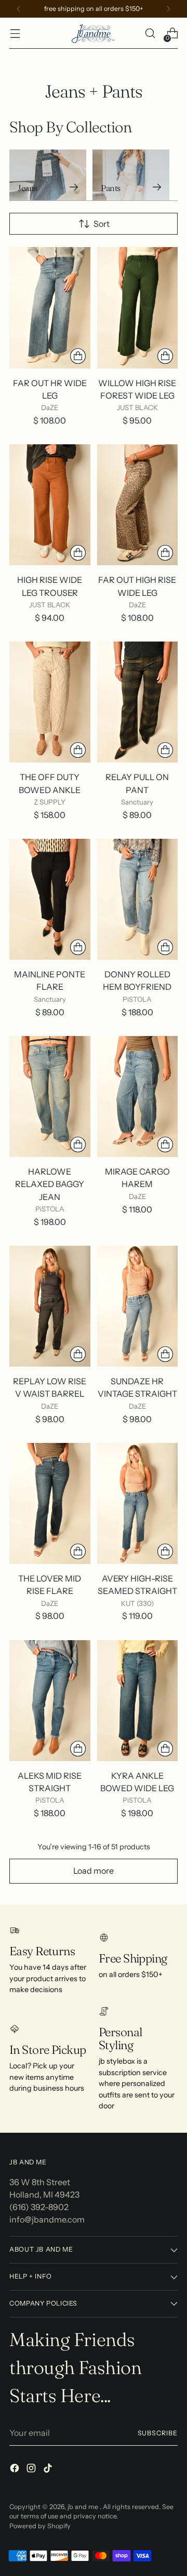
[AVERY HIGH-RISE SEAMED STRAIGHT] (138, 1503)
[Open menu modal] (15, 33)
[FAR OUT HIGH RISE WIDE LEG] (138, 505)
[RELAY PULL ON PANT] (138, 702)
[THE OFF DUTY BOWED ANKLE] (50, 702)
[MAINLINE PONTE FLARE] (50, 899)
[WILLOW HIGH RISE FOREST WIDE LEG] (138, 308)
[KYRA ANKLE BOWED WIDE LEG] (138, 1701)
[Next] (168, 9)
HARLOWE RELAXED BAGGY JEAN (50, 1184)
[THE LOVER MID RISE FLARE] (50, 1503)
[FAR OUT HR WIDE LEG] (50, 308)
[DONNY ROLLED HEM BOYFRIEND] (138, 899)
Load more (94, 1871)
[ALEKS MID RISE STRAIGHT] (50, 1701)
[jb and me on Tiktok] (49, 2470)
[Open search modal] (150, 33)
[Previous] (19, 9)
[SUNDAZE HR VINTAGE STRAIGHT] (138, 1306)
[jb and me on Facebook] (16, 2470)
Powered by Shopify (40, 2526)
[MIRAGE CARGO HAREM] (138, 1096)
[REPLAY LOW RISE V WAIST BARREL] (50, 1306)
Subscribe (158, 2433)
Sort (102, 224)
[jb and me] (94, 33)
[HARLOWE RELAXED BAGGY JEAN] (50, 1096)
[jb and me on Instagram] (32, 2470)
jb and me (84, 2507)
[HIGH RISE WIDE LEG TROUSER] (50, 505)
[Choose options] (78, 356)
